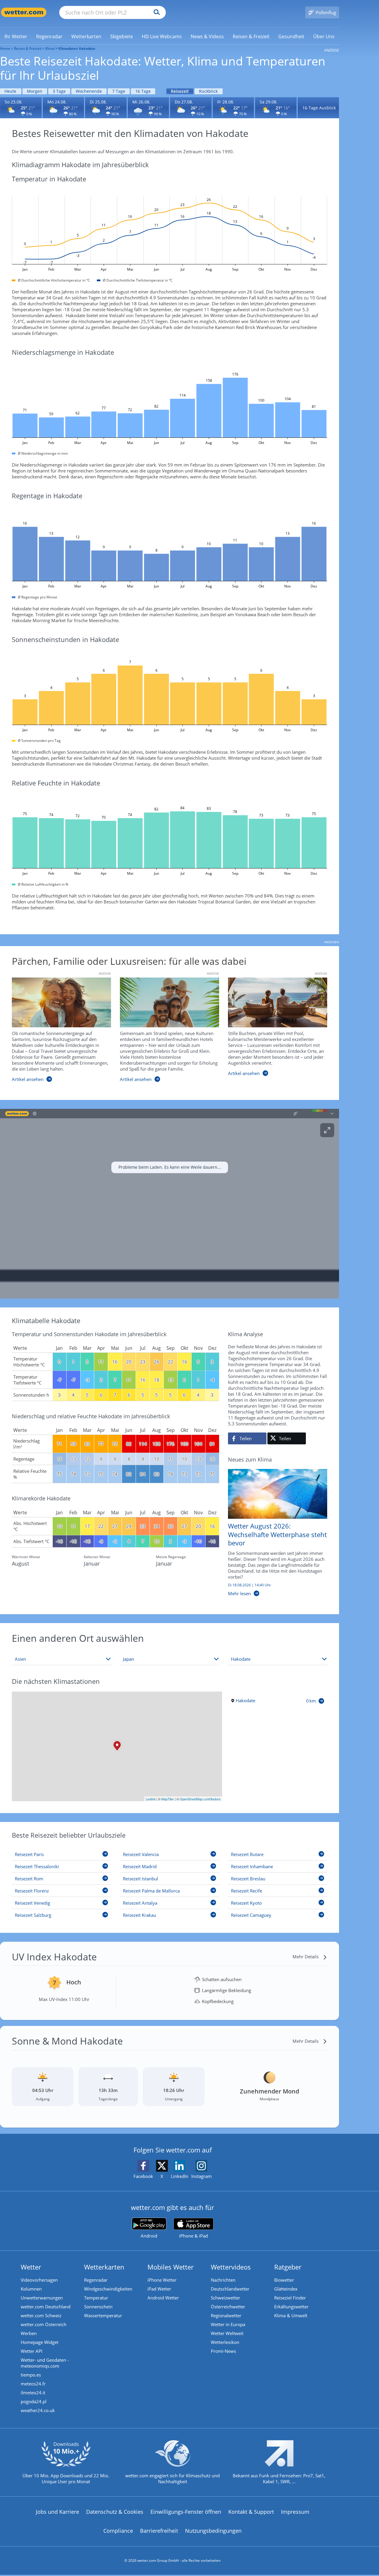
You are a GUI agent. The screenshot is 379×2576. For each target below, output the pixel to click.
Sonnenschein (98, 2307)
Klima (50, 48)
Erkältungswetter (291, 2307)
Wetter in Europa (228, 2324)
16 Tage (143, 91)
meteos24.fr (33, 2384)
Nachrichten (223, 2280)
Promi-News (223, 2351)
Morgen (35, 91)
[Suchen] (155, 12)
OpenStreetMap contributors (200, 1799)
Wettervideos (231, 2267)
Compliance (118, 2531)
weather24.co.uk (38, 2410)
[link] (16, 36)
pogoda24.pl (34, 2401)
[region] (170, 1204)
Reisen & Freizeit (28, 48)
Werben (29, 2333)
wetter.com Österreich (44, 2324)
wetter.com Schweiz (41, 2315)
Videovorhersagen (39, 2280)
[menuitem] (16, 36)
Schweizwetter (225, 2298)
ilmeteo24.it (33, 2393)
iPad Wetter (159, 2289)
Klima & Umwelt (291, 2315)
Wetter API (32, 2351)
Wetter (31, 2267)
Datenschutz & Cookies (115, 2512)
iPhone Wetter (162, 2280)
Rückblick (208, 91)
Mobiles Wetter (171, 2267)
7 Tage (119, 91)
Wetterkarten (104, 2267)
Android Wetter (163, 2298)
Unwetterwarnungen (42, 2298)
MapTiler (168, 1799)
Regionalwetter (226, 2315)
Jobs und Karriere (57, 2512)
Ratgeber (288, 2267)
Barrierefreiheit (159, 2531)
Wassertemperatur (103, 2315)
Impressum (295, 2512)
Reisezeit (180, 91)
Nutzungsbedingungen (213, 2531)
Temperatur (96, 2298)
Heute (10, 91)
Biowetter (284, 2280)
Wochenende (89, 91)
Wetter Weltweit (227, 2333)
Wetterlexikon (225, 2342)
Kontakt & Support (251, 2512)
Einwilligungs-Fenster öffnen (186, 2512)
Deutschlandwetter (230, 2289)
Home (5, 48)
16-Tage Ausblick (319, 108)
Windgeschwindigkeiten (108, 2289)
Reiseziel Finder (290, 2298)
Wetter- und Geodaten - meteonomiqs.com (45, 2363)
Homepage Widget (40, 2342)
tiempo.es (31, 2375)
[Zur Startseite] (24, 12)
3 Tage (59, 91)
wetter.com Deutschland (46, 2307)
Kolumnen (31, 2289)
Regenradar (96, 2280)
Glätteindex (286, 2289)
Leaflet (151, 1799)
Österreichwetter (228, 2307)
